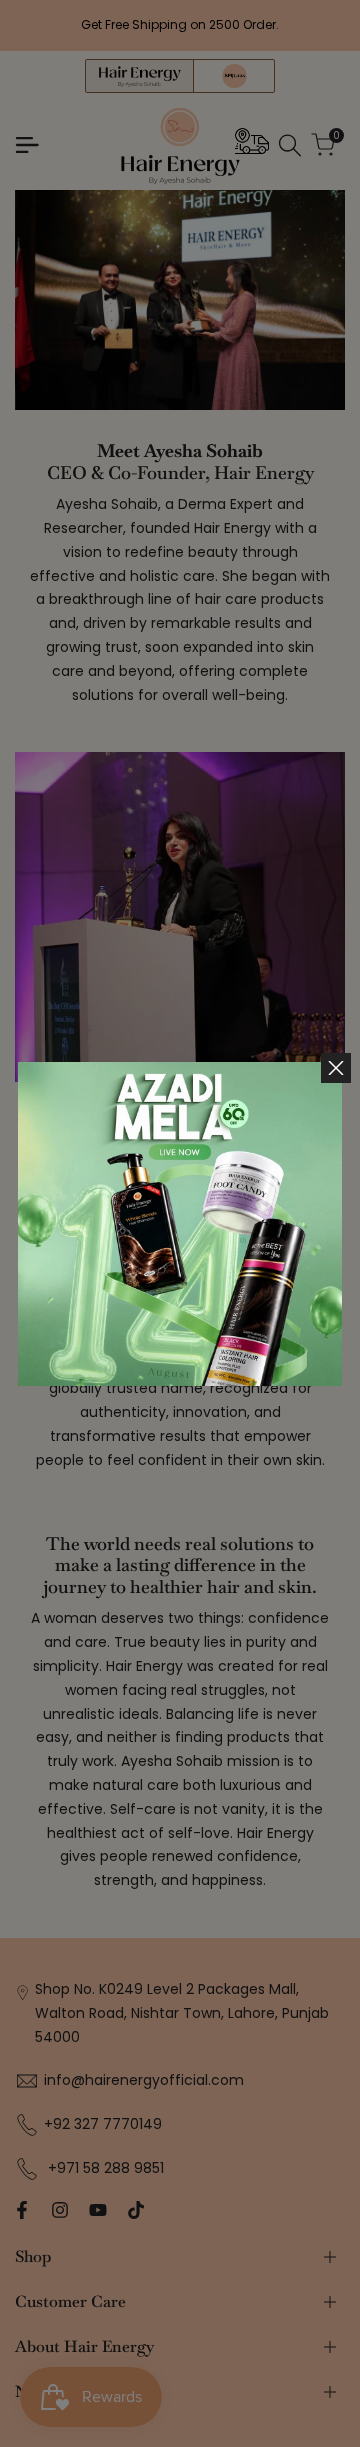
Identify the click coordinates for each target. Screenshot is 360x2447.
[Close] (336, 1068)
